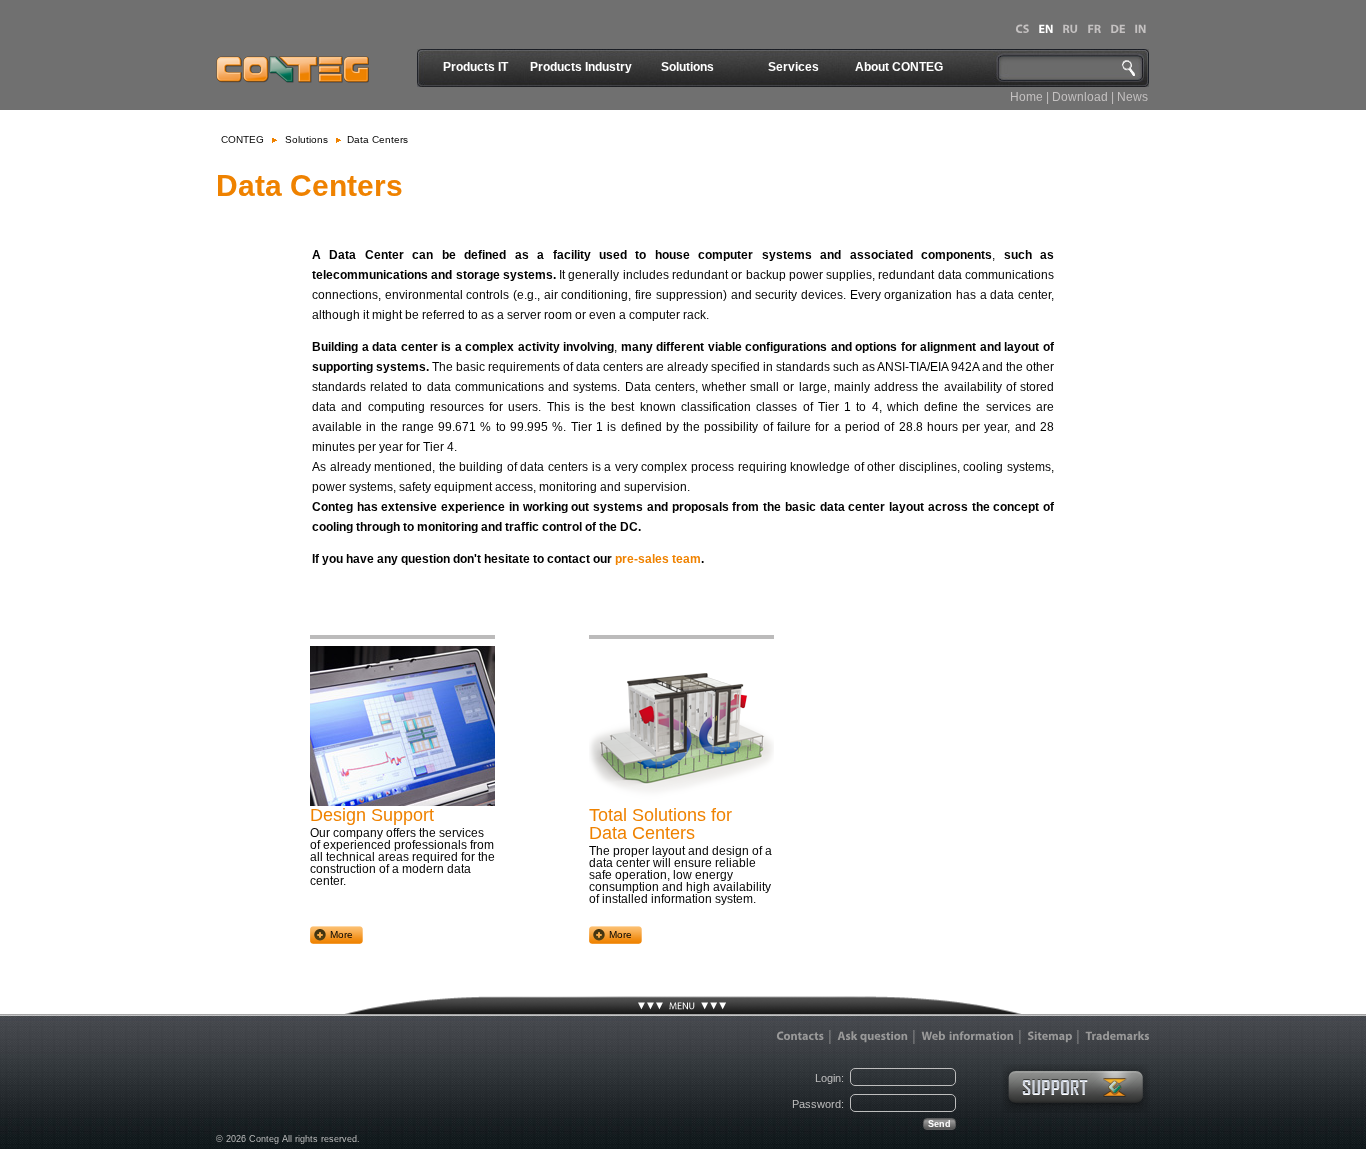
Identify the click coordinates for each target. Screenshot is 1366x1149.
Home (1026, 97)
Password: (818, 1104)
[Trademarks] (1117, 1036)
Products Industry (581, 67)
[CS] (1022, 29)
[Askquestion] (872, 1036)
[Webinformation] (967, 1036)
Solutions (687, 67)
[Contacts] (800, 1036)
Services (793, 67)
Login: (829, 1078)
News (1132, 97)
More (341, 934)
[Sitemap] (1049, 1036)
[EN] (1045, 29)
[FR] (1094, 29)
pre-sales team (658, 559)
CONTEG (242, 139)
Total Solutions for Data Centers (660, 824)
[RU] (1070, 29)
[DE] (1117, 29)
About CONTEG (899, 67)
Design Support (372, 815)
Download (1080, 97)
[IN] (1140, 29)
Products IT (475, 67)
